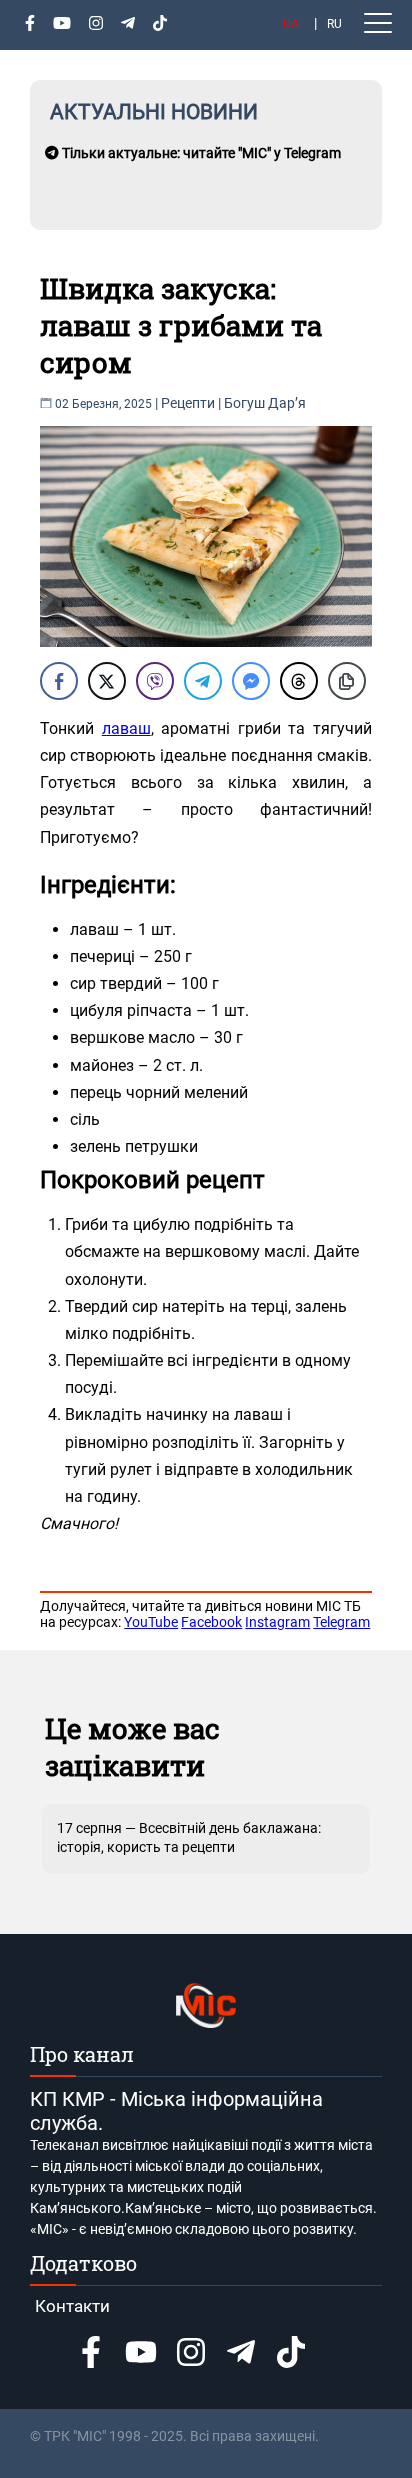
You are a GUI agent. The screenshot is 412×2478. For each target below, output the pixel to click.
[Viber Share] (155, 681)
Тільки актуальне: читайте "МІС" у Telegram (200, 153)
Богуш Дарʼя (265, 403)
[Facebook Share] (59, 681)
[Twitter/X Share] (107, 681)
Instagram (277, 1622)
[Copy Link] (347, 681)
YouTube (151, 1622)
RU (334, 24)
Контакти (72, 2306)
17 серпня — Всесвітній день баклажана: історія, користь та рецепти (189, 1837)
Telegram (341, 1622)
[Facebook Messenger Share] (251, 681)
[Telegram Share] (203, 681)
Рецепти (188, 403)
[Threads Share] (299, 681)
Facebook (211, 1622)
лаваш (126, 728)
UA (291, 24)
